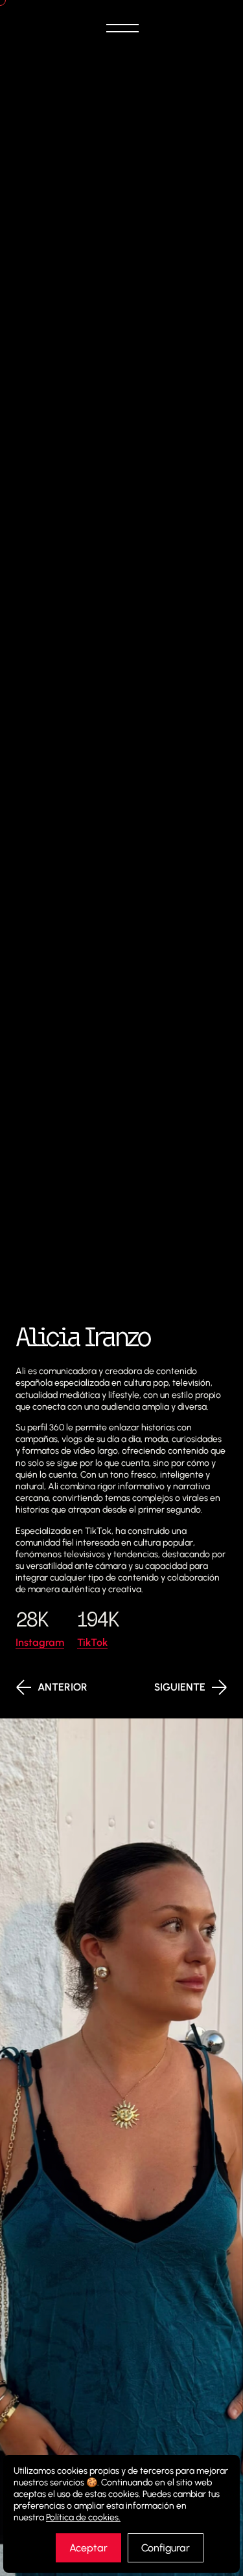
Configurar (166, 2548)
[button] (122, 28)
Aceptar (88, 2548)
